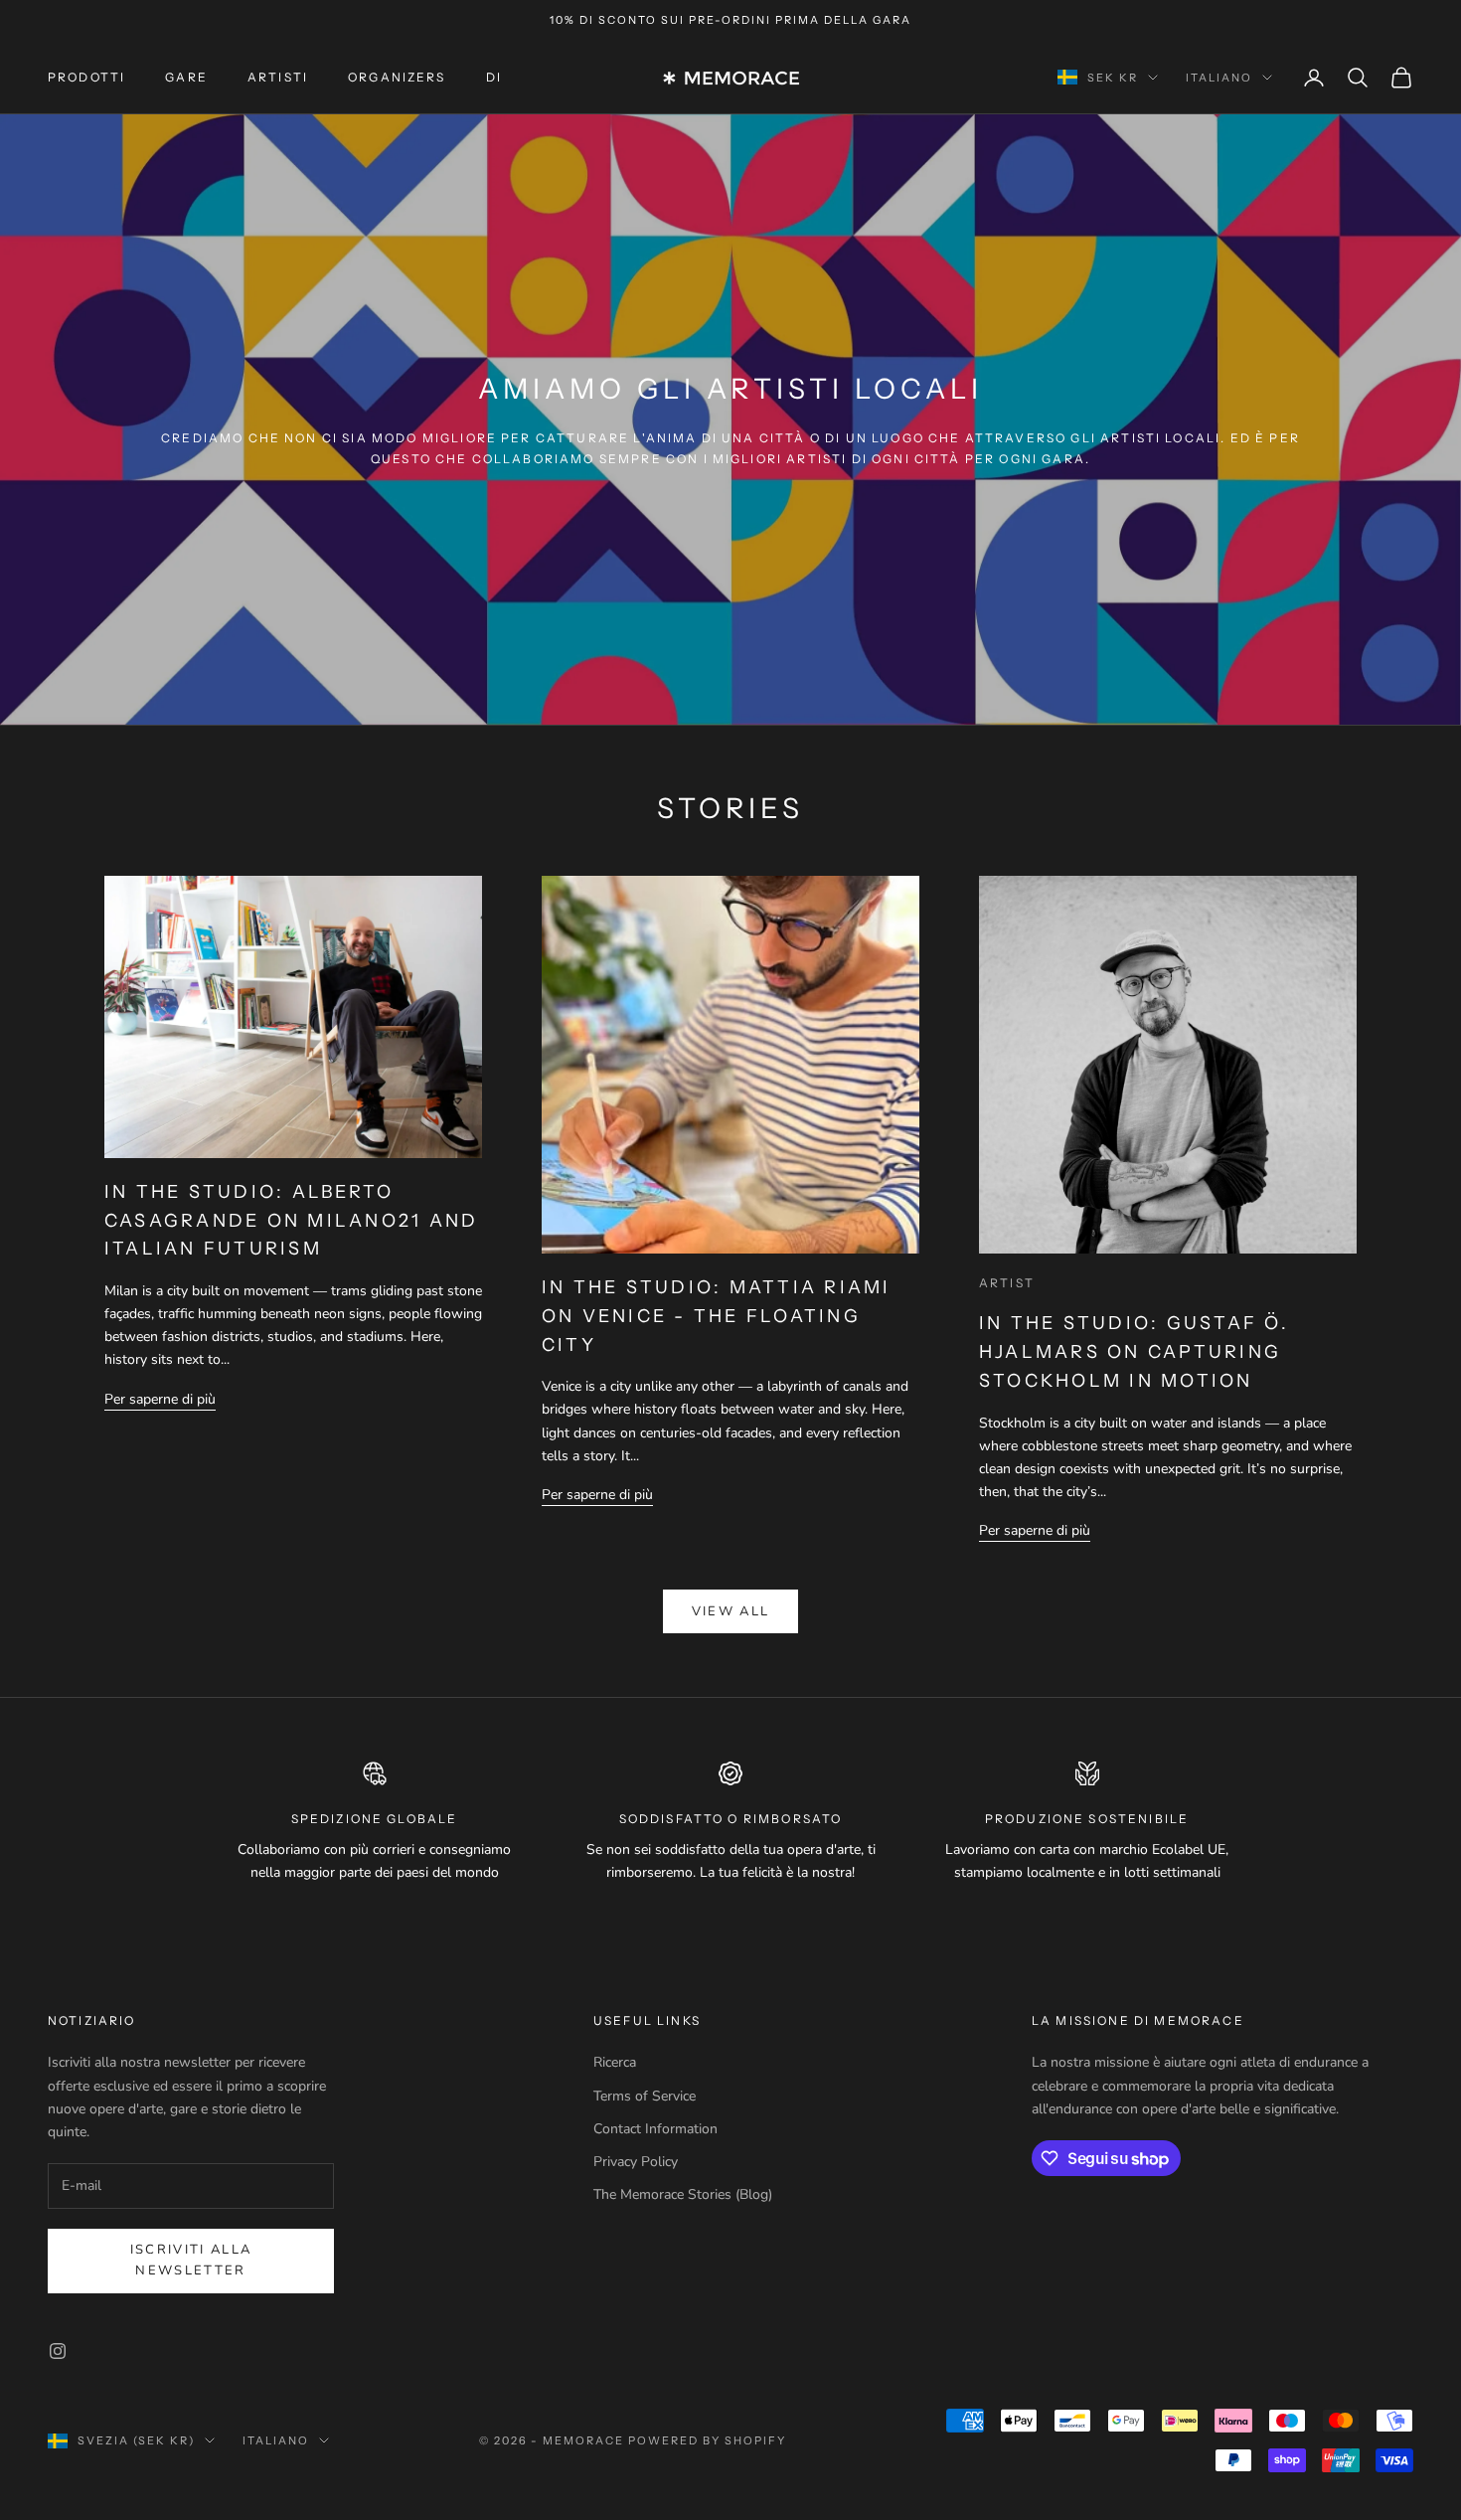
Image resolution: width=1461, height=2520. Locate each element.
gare (186, 77)
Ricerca (615, 2062)
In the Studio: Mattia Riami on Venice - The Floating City (716, 1316)
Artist (1007, 1283)
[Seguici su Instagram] (58, 2351)
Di (494, 77)
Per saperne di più (160, 1399)
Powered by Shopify (707, 2440)
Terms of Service (645, 2096)
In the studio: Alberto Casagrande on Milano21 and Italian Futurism (291, 1221)
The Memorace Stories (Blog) (683, 2194)
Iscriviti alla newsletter (191, 2260)
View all (731, 1611)
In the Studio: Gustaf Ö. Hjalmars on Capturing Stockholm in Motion (1134, 1352)
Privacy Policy (636, 2162)
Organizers (397, 77)
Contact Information (655, 2129)
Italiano (1219, 78)
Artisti (278, 77)
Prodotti (86, 77)
